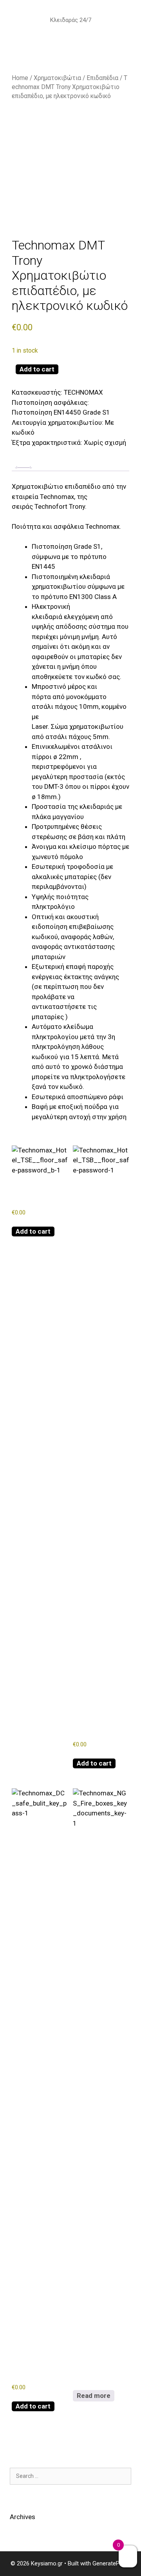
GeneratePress (112, 2563)
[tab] (23, 468)
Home (20, 78)
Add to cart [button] (33, 1231)
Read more (94, 2396)
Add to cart (37, 369)
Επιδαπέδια (102, 78)
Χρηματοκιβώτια (57, 78)
